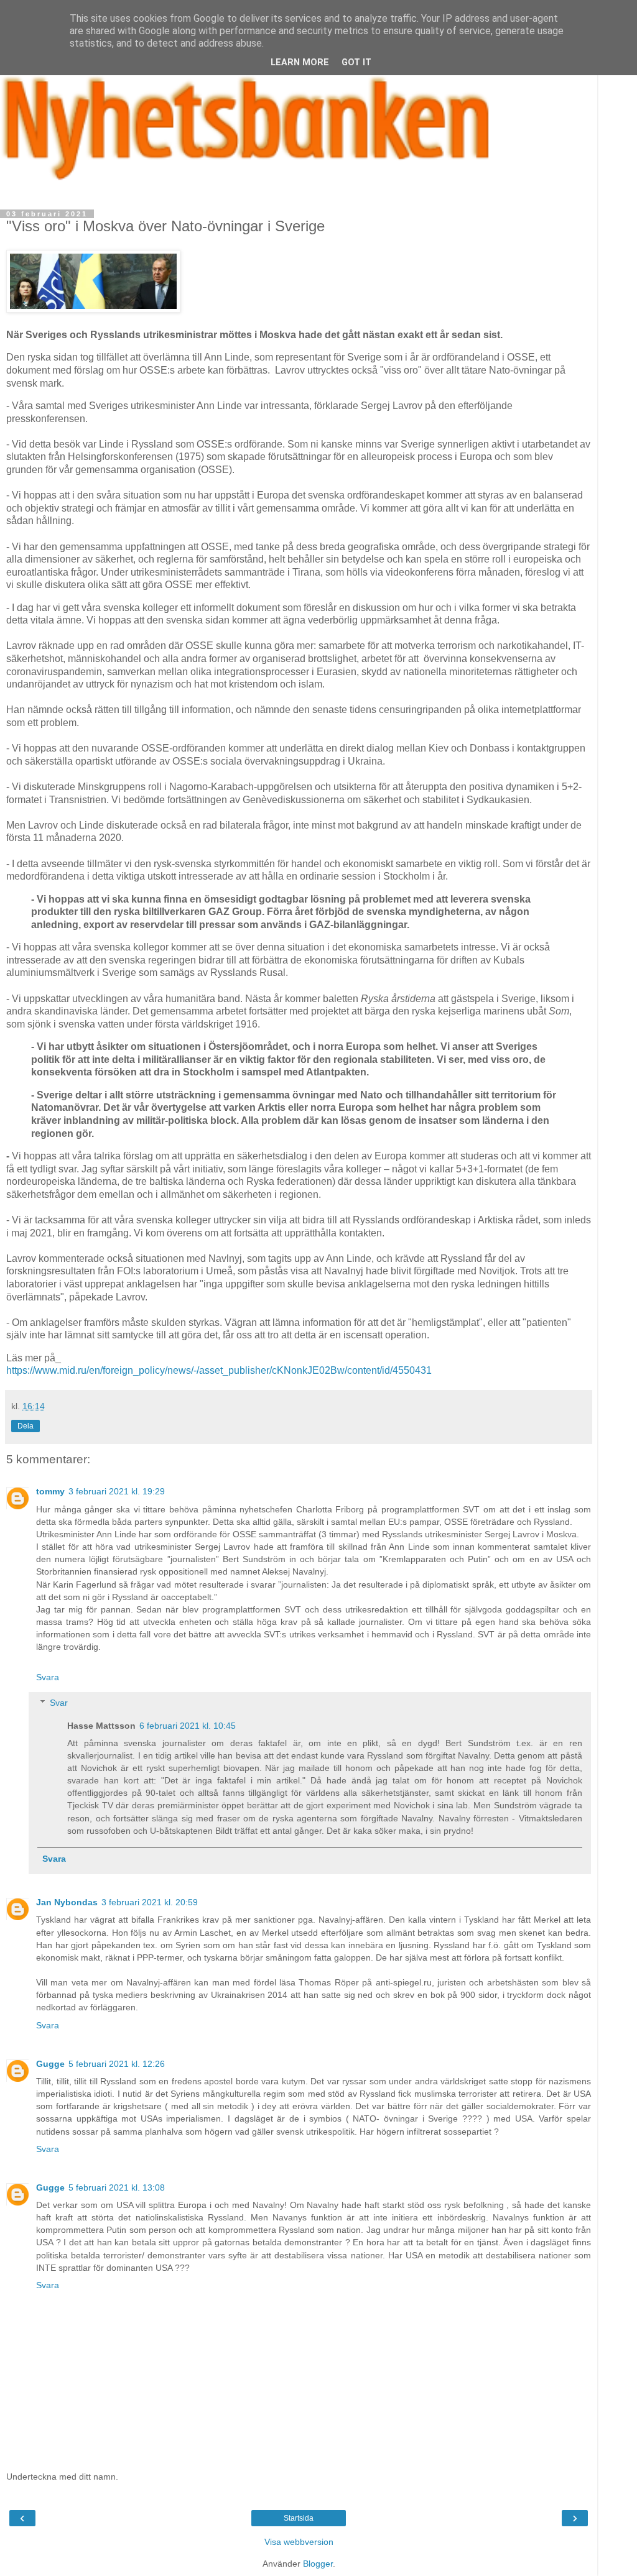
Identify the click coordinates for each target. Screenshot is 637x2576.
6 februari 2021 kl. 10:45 (188, 1726)
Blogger (318, 2564)
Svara (48, 1677)
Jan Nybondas (67, 1902)
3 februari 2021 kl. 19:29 (117, 1491)
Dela (26, 1426)
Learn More (300, 62)
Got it (356, 62)
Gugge (50, 2064)
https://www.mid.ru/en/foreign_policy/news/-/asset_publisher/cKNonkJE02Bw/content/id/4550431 (219, 1370)
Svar (59, 1703)
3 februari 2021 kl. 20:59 (150, 1902)
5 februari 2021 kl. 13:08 (117, 2187)
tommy (50, 1491)
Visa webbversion (299, 2542)
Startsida (299, 2518)
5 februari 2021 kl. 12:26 (117, 2064)
